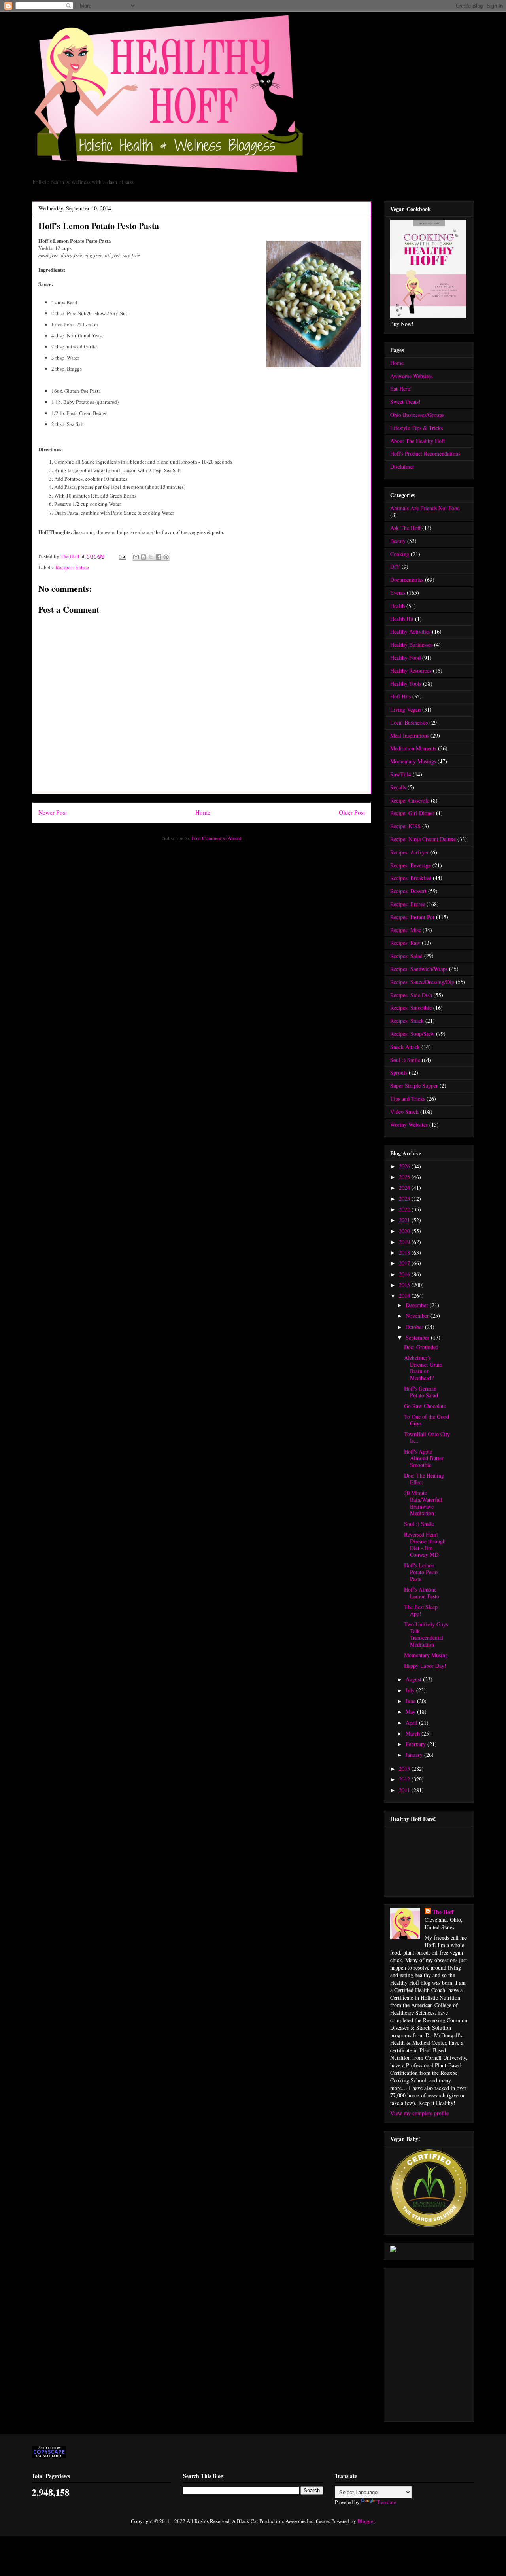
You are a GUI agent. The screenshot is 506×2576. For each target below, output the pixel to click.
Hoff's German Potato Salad (421, 1392)
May (411, 1712)
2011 (405, 1790)
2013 (405, 1769)
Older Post (352, 812)
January (415, 1755)
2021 (405, 1220)
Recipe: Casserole (410, 800)
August (414, 1679)
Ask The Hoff (405, 528)
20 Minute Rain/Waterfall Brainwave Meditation (423, 1503)
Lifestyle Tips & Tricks (416, 428)
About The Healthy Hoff (417, 441)
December (418, 1305)
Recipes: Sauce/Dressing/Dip (422, 982)
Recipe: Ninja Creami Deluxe (423, 839)
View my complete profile (419, 2113)
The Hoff (443, 1912)
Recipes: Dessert (408, 891)
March (413, 1733)
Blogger (366, 2521)
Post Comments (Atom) (216, 838)
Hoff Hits (400, 696)
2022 (405, 1209)
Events (398, 593)
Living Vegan (405, 709)
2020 (405, 1231)
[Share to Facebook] (159, 557)
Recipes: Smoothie (411, 1008)
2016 (405, 1274)
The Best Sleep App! (421, 1610)
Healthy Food (405, 658)
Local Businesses (409, 722)
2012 (405, 1779)
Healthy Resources (411, 671)
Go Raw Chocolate (425, 1406)
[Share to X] (151, 557)
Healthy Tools (406, 684)
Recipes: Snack (407, 1021)
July (411, 1690)
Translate (386, 2502)
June (411, 1701)
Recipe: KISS (405, 826)
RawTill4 (401, 774)
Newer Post (53, 812)
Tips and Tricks (408, 1099)
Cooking (400, 554)
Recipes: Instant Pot (412, 917)
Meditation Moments (413, 748)
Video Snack (404, 1112)
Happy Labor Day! (425, 1666)
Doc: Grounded (421, 1347)
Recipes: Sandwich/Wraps (419, 969)
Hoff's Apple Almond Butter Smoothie (424, 1458)
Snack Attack (405, 1047)
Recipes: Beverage (411, 865)
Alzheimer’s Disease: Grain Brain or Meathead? (423, 1367)
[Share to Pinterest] (166, 557)
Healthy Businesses (411, 644)
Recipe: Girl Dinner (412, 813)
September (418, 1337)
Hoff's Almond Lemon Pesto (422, 1593)
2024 (405, 1188)
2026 (405, 1166)
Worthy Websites (409, 1125)
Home (203, 812)
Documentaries (407, 580)
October (415, 1327)
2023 (405, 1199)
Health (397, 606)
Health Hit (402, 619)
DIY (395, 567)
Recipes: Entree (72, 567)
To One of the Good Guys (427, 1420)
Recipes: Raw (405, 943)
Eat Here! (401, 389)
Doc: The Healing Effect (424, 1479)
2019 (405, 1242)
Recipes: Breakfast (411, 878)
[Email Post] (122, 556)
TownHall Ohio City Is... (427, 1437)
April (412, 1723)
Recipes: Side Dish (411, 995)
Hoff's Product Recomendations (425, 453)
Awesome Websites (411, 376)
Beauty (398, 541)
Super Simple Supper (414, 1085)
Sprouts (399, 1072)
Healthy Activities (410, 631)
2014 (405, 1296)
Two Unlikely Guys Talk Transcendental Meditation (426, 1634)
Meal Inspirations (410, 735)
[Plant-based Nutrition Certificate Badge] (393, 2250)
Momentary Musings (413, 761)
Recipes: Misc (406, 930)
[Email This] (136, 557)
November (418, 1316)
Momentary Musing (426, 1655)
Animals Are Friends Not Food (425, 508)
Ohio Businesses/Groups (417, 415)
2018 (405, 1252)
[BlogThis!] (143, 557)
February (416, 1744)
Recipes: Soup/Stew (412, 1034)
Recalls (398, 787)
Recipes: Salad (406, 956)
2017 (405, 1263)
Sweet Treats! (405, 402)
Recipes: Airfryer (410, 852)
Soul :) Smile (405, 1060)
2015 (405, 1285)
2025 (405, 1177)
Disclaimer (402, 467)
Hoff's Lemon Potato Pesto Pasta (421, 1572)
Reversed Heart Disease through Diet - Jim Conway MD (425, 1544)
